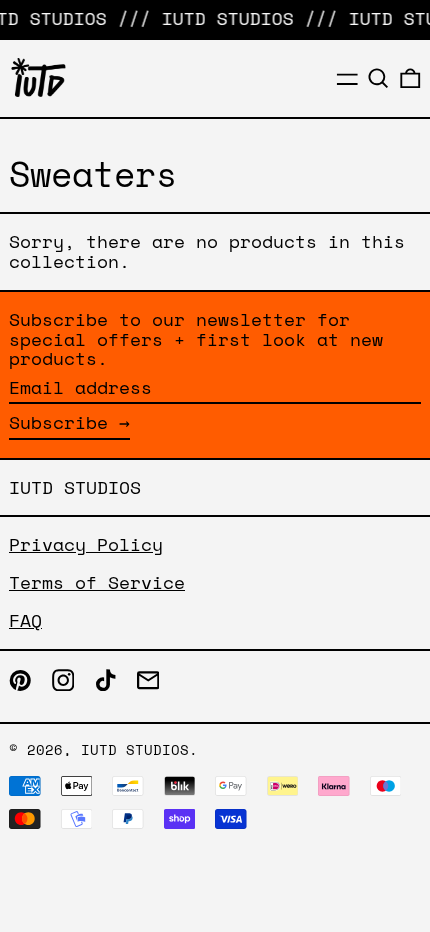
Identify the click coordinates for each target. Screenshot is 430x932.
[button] (378, 78)
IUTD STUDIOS (75, 487)
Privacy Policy (86, 544)
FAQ (25, 620)
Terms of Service (97, 582)
